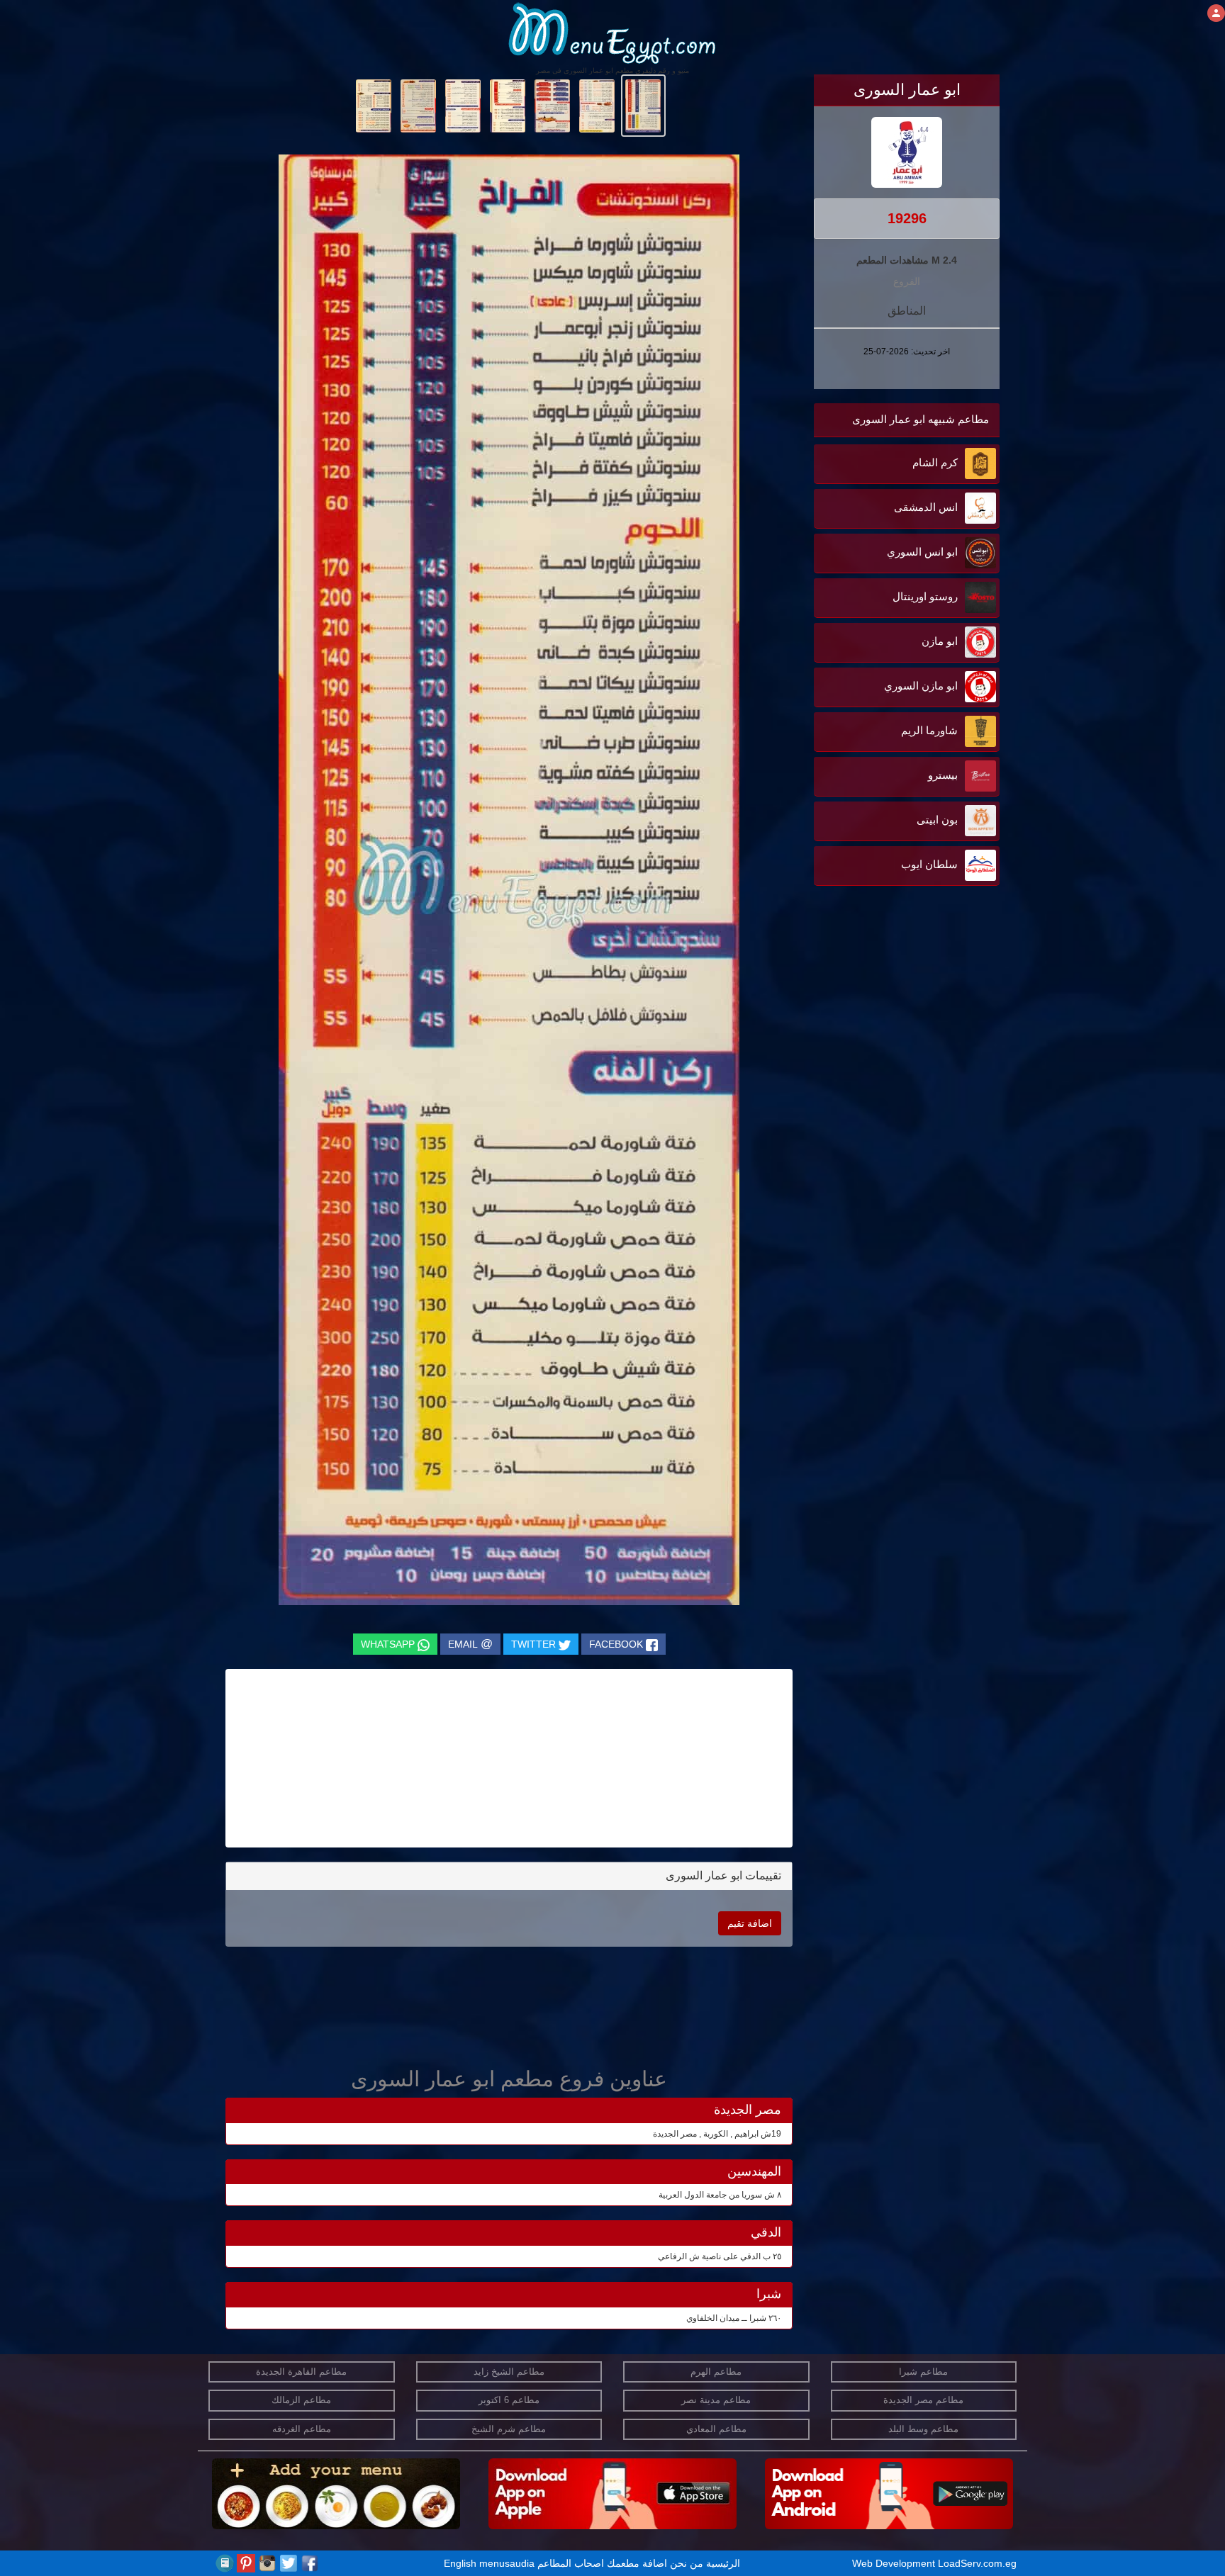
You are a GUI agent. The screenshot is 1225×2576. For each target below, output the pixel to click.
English (460, 2563)
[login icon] (1216, 13)
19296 (907, 218)
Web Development (895, 2563)
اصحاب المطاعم (571, 2563)
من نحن (687, 2563)
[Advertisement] (911, 1033)
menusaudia (507, 2563)
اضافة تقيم (750, 1923)
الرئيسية (723, 2563)
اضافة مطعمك (637, 2563)
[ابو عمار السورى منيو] (643, 105)
